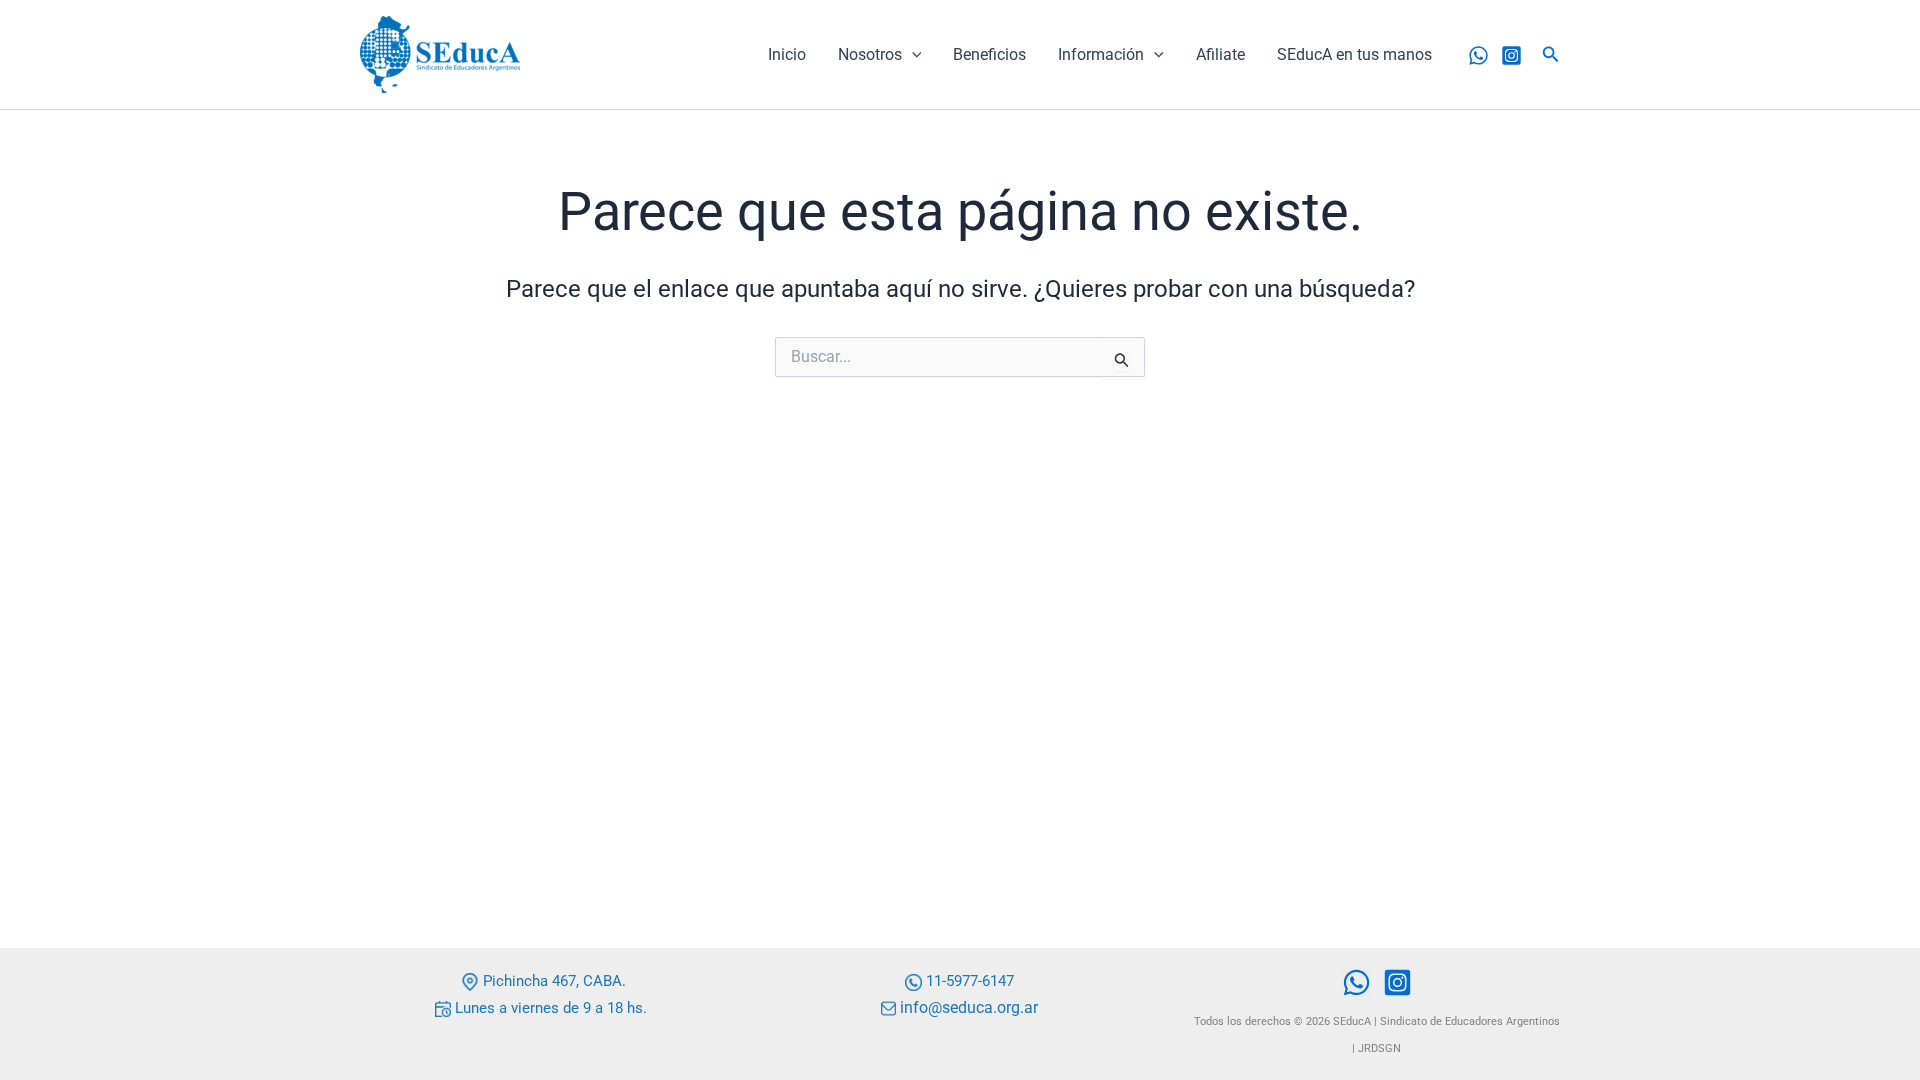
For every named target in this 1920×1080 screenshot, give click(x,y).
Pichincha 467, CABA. (552, 981)
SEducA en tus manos (1354, 54)
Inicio (787, 54)
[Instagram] (1511, 55)
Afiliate (1220, 54)
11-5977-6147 (970, 981)
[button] (912, 55)
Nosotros (870, 54)
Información (1101, 54)
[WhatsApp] (1478, 55)
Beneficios (989, 54)
